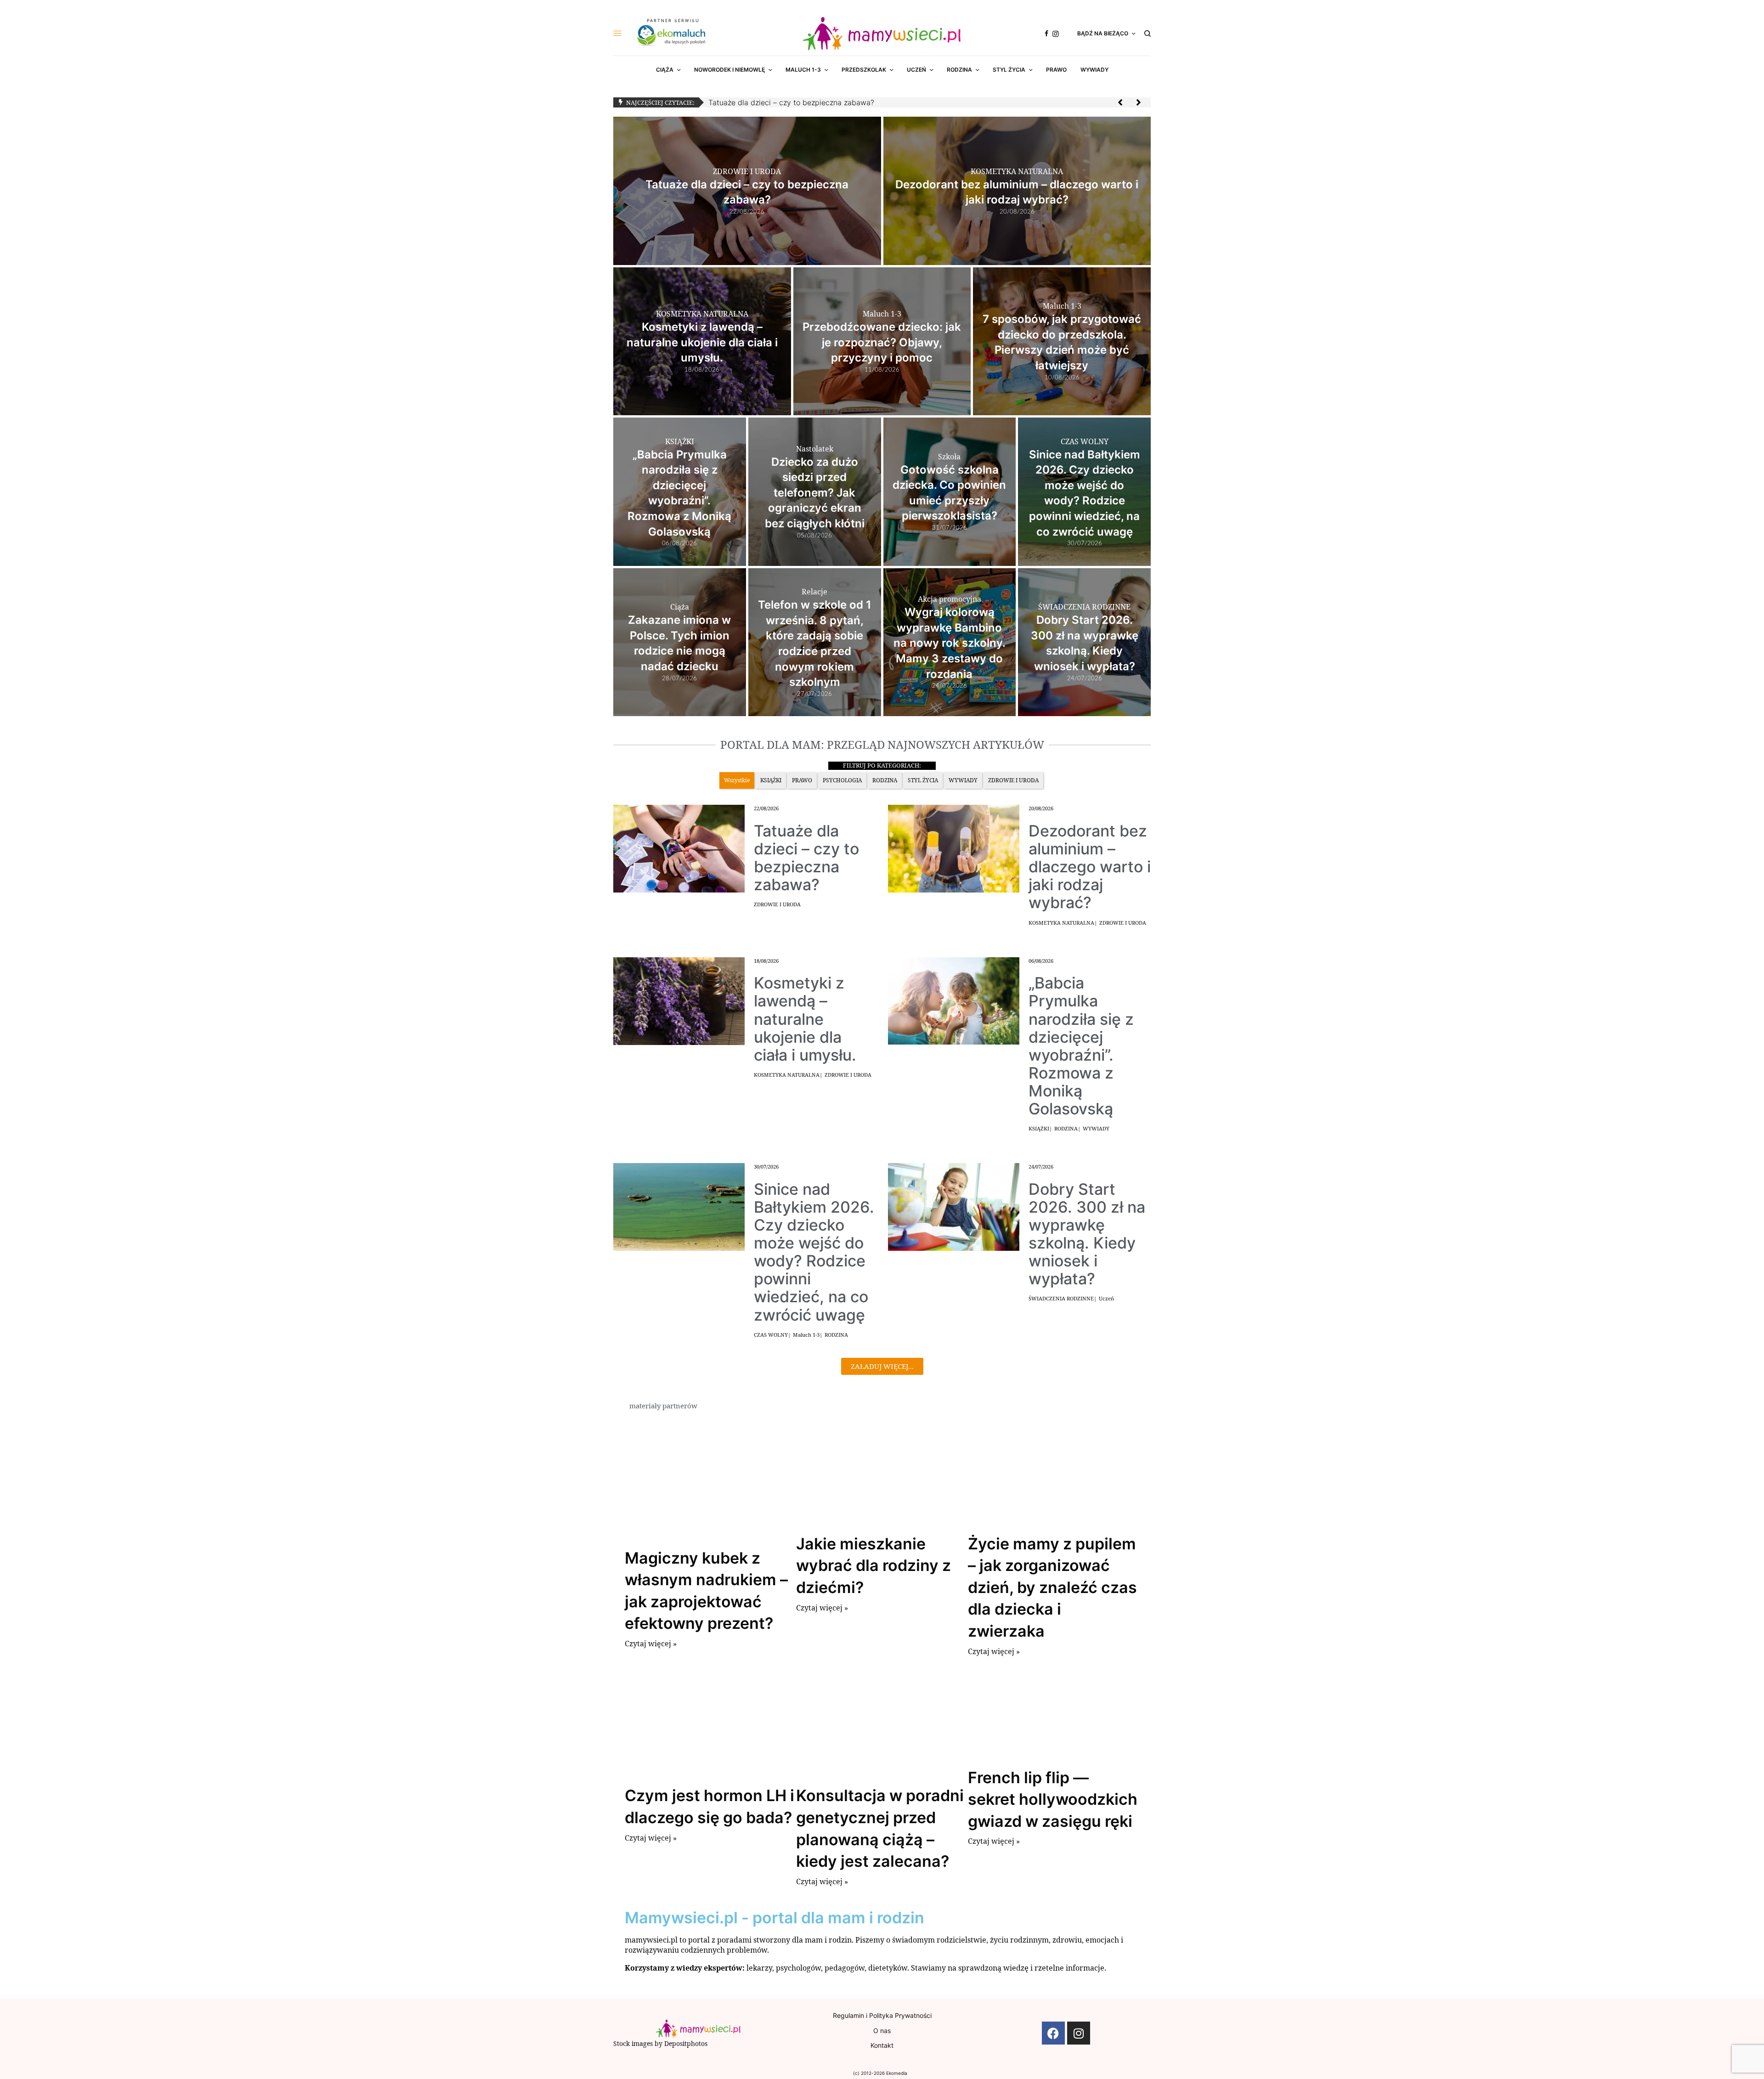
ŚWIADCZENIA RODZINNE (1061, 1298)
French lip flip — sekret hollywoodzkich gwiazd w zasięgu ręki (1053, 1799)
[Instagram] (1079, 2033)
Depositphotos (686, 2043)
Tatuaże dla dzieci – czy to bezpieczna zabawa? (791, 102)
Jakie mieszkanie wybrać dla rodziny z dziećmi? (874, 1565)
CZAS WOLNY (771, 1335)
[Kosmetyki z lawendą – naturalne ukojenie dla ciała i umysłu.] (679, 1000)
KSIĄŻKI (1039, 1128)
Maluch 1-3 (806, 1335)
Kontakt (882, 2045)
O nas (882, 2031)
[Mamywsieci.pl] (882, 34)
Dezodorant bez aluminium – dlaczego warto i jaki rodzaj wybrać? (1090, 867)
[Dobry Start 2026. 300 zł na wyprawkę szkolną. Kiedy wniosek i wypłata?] (954, 1206)
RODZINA (1066, 1128)
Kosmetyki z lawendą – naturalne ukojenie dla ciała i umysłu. (805, 1019)
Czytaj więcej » (651, 1644)
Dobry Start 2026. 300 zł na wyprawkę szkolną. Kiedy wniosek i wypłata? (1087, 1234)
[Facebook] (1053, 2033)
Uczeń (1106, 1298)
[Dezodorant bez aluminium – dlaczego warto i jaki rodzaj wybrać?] (954, 848)
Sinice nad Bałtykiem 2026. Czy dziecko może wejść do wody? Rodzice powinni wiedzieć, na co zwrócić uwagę (814, 1252)
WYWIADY (1096, 1128)
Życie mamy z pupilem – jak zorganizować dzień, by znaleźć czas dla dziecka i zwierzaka (1052, 1587)
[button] (1120, 102)
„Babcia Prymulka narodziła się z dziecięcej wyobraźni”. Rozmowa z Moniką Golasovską (1081, 1046)
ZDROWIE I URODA (777, 904)
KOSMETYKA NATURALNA (1061, 923)
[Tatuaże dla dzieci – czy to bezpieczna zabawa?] (679, 848)
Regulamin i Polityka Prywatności (882, 2015)
